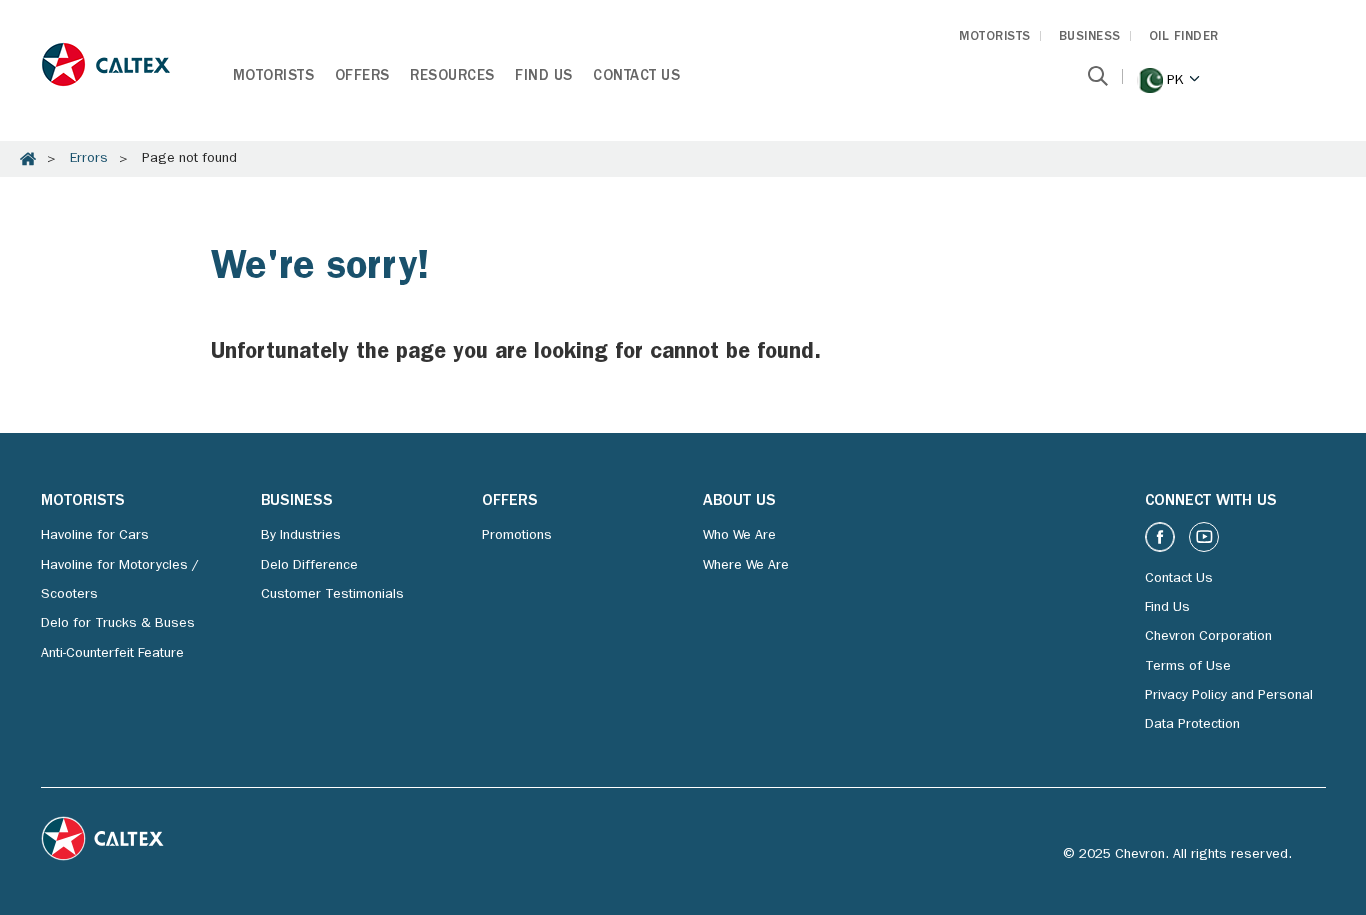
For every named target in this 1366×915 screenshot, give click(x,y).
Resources (452, 77)
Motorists (274, 77)
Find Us (544, 77)
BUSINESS (1090, 37)
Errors (89, 159)
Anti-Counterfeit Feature (112, 654)
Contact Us (636, 77)
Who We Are (739, 536)
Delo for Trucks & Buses (118, 624)
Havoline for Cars (95, 536)
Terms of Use (1188, 667)
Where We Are (746, 566)
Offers (362, 77)
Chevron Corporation (1208, 637)
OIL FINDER (1184, 37)
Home (28, 159)
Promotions (517, 536)
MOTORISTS (995, 37)
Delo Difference (309, 566)
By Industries (301, 536)
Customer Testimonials (332, 595)
